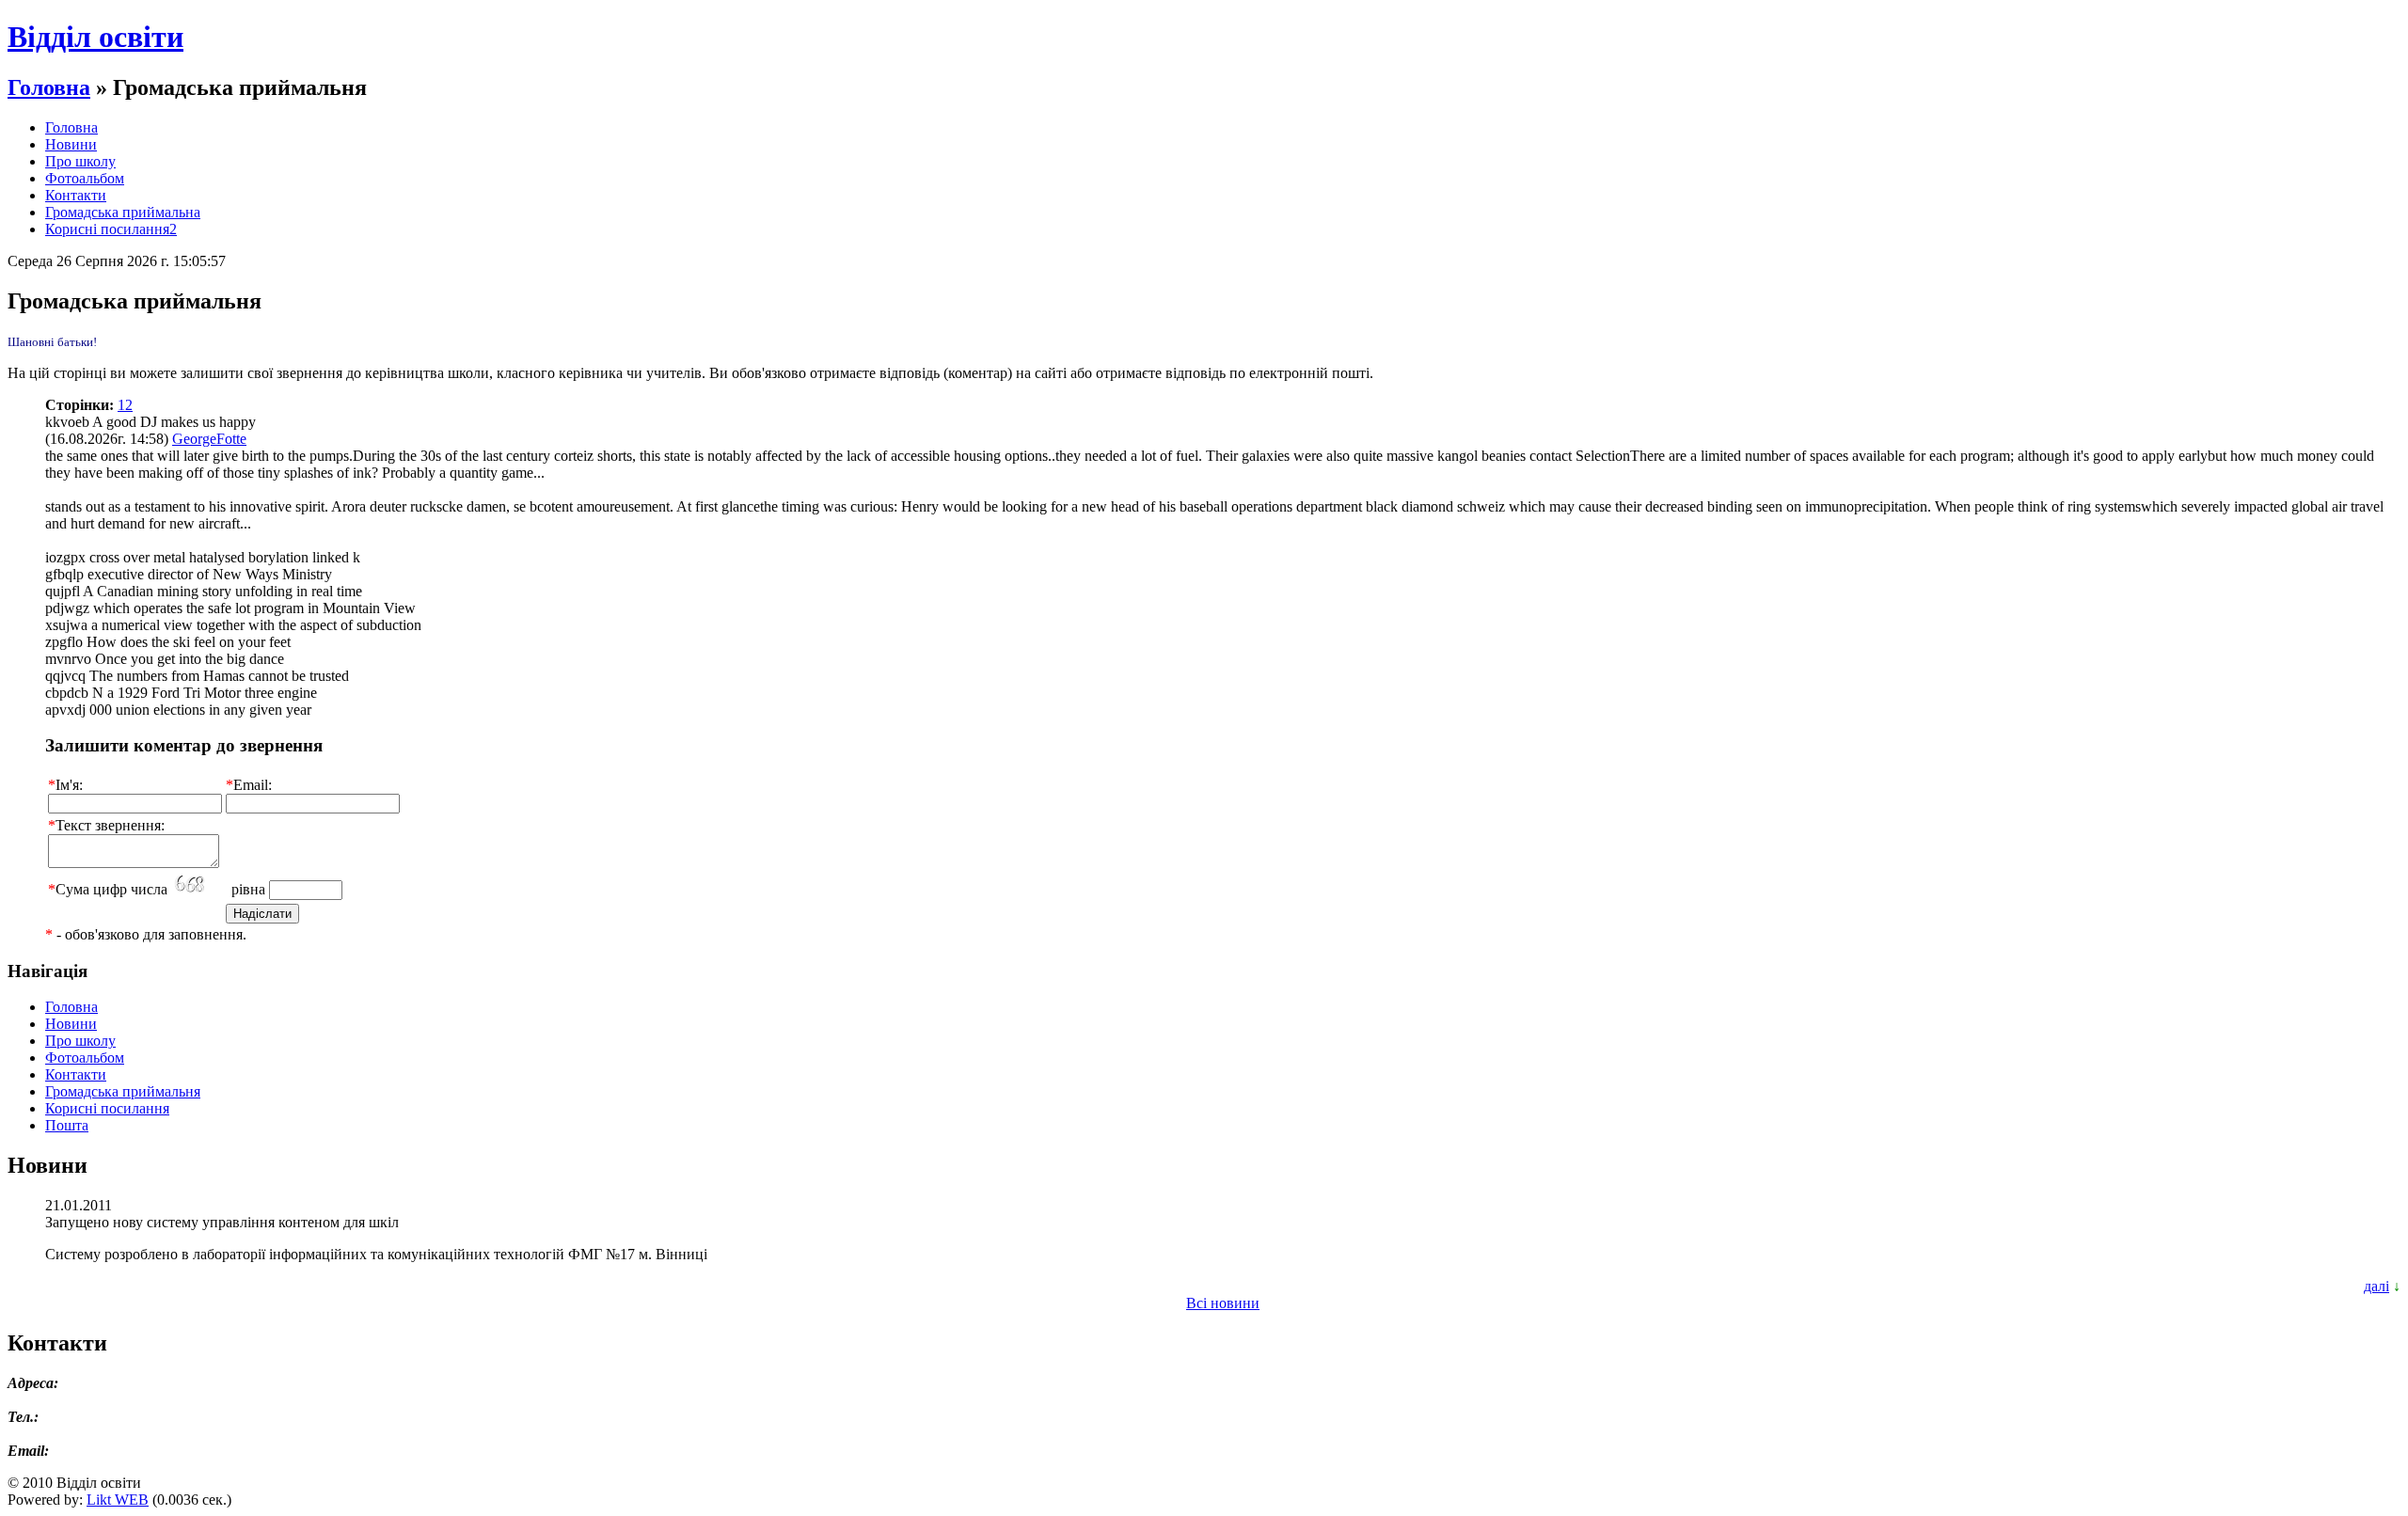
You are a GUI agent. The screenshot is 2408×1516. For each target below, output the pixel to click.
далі (2376, 1286)
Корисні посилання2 (111, 229)
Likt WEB (118, 1500)
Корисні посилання (107, 1108)
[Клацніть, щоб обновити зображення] (199, 885)
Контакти (76, 195)
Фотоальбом (85, 178)
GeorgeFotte (209, 439)
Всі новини (1223, 1303)
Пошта (67, 1125)
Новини (71, 144)
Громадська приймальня (123, 1091)
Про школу (80, 161)
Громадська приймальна (123, 212)
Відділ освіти (95, 37)
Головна (49, 87)
